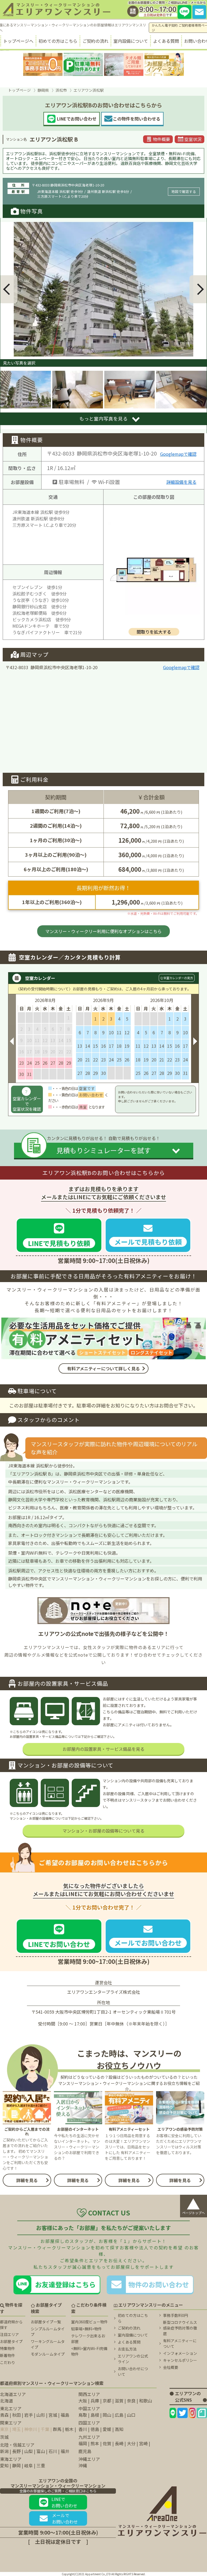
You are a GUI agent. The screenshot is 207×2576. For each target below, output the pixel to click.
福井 (65, 2451)
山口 (131, 2415)
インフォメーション (180, 2353)
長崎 (119, 2443)
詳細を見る (27, 2180)
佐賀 (107, 2443)
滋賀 (119, 2401)
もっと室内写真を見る (103, 419)
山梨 (29, 2451)
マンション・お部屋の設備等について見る (103, 1831)
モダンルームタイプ (48, 2354)
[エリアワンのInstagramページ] (192, 2413)
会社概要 (171, 2367)
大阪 (83, 2401)
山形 (41, 2415)
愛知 (4, 2465)
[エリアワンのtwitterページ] (182, 2413)
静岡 (16, 2465)
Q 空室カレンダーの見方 (177, 978)
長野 (16, 2451)
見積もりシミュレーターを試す (103, 1150)
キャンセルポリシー (180, 2360)
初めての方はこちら (58, 41)
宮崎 (143, 2443)
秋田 (16, 2415)
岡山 (107, 2415)
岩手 (29, 2415)
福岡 (83, 2443)
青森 (4, 2415)
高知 (119, 2429)
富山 (41, 2451)
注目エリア (9, 2334)
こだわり (8, 2362)
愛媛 (107, 2429)
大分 (131, 2443)
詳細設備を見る (181, 482)
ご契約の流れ (95, 41)
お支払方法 (127, 2349)
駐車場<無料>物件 (87, 2329)
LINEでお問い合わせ (64, 2502)
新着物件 (8, 2355)
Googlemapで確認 (178, 454)
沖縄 (83, 2465)
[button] (9, 289)
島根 (95, 2415)
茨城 (4, 2437)
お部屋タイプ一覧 (46, 2322)
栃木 (69, 2429)
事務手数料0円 (175, 2315)
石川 (53, 2451)
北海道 (6, 2401)
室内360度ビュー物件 (89, 2322)
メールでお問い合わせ (65, 2518)
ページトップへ (194, 2205)
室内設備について (131, 41)
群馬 (57, 2429)
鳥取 (83, 2415)
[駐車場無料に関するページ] (83, 64)
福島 (65, 2415)
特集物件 (8, 2348)
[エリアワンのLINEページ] (173, 2413)
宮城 (53, 2415)
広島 (119, 2415)
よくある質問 (166, 41)
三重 (41, 2465)
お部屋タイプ (11, 2341)
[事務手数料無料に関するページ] (43, 64)
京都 (107, 2401)
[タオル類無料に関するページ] (124, 64)
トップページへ (18, 41)
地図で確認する (184, 191)
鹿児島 (85, 2451)
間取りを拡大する (154, 632)
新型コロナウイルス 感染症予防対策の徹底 (180, 2328)
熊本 (95, 2443)
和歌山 (146, 2401)
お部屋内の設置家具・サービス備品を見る (103, 1749)
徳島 (95, 2429)
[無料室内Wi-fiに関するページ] (164, 64)
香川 (83, 2429)
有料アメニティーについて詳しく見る (103, 1368)
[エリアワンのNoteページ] (202, 2413)
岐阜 (29, 2465)
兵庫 (95, 2401)
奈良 (131, 2401)
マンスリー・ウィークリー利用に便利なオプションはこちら (103, 931)
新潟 (4, 2451)
